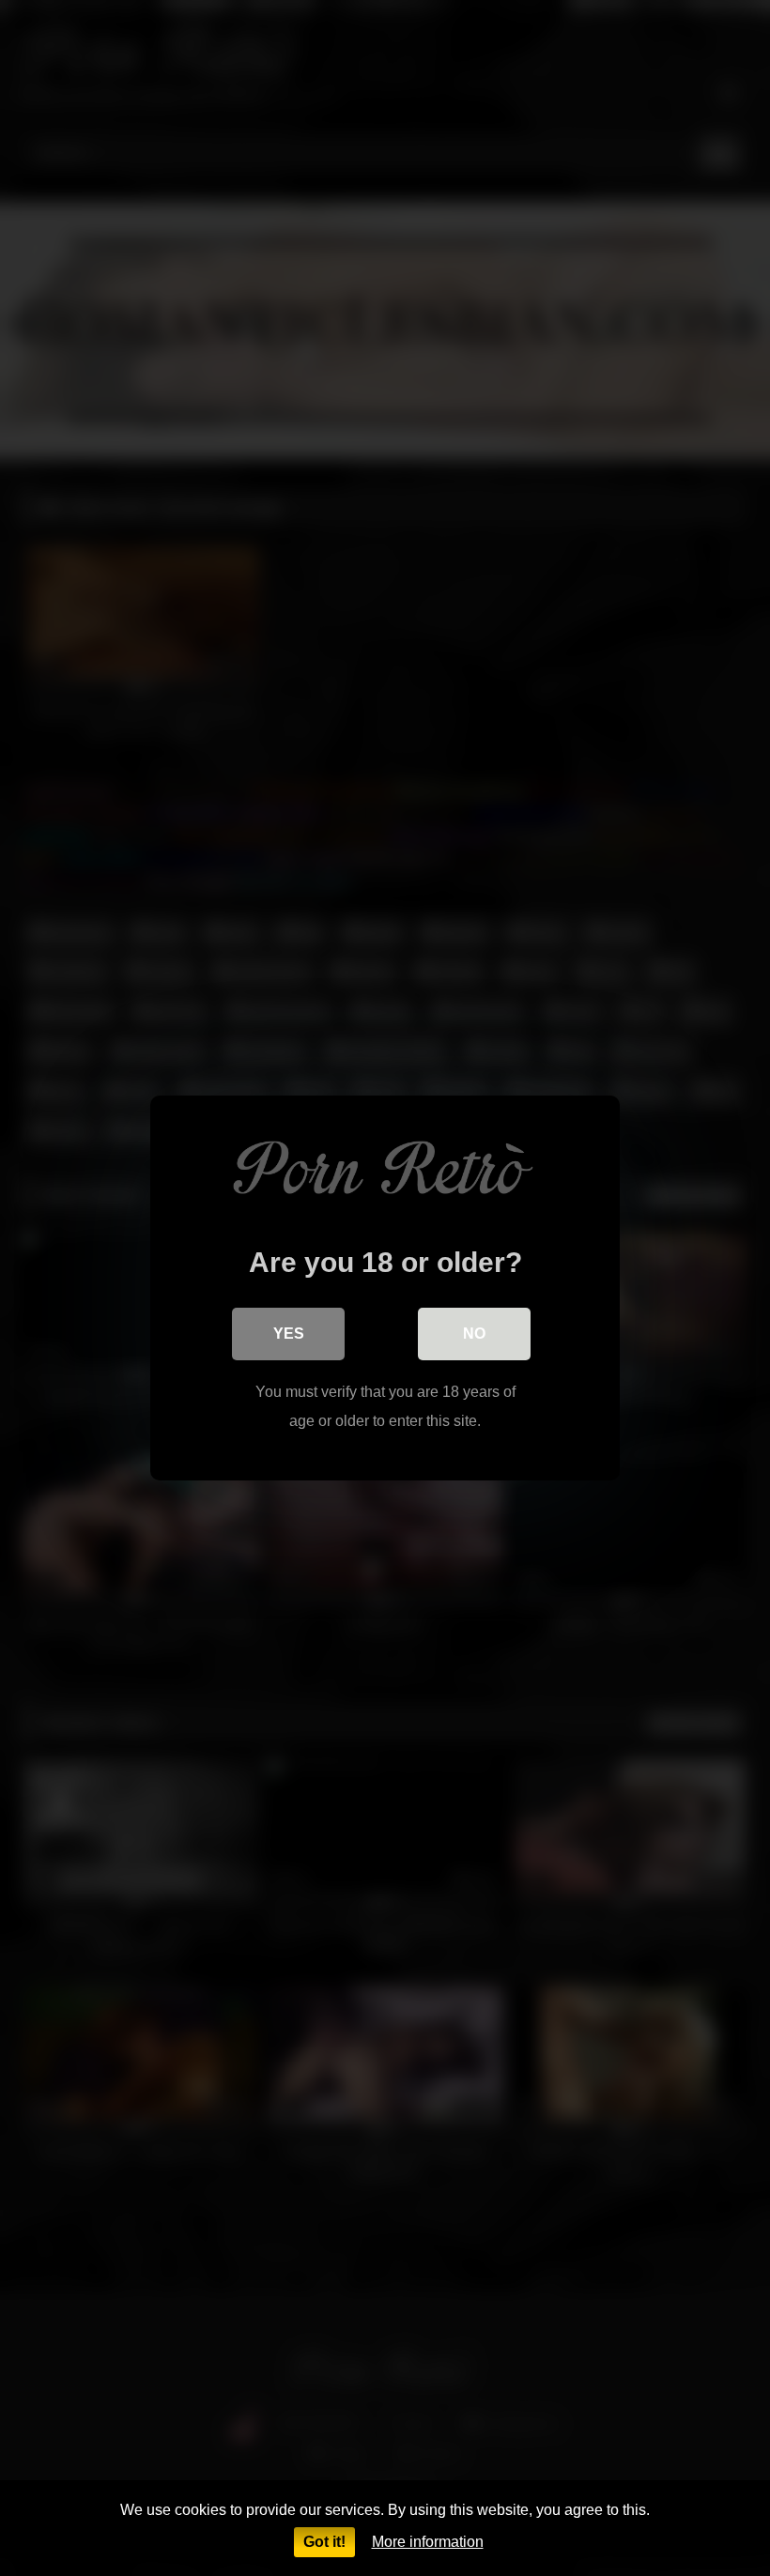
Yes (289, 1334)
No (474, 1334)
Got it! (324, 2542)
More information (428, 2542)
